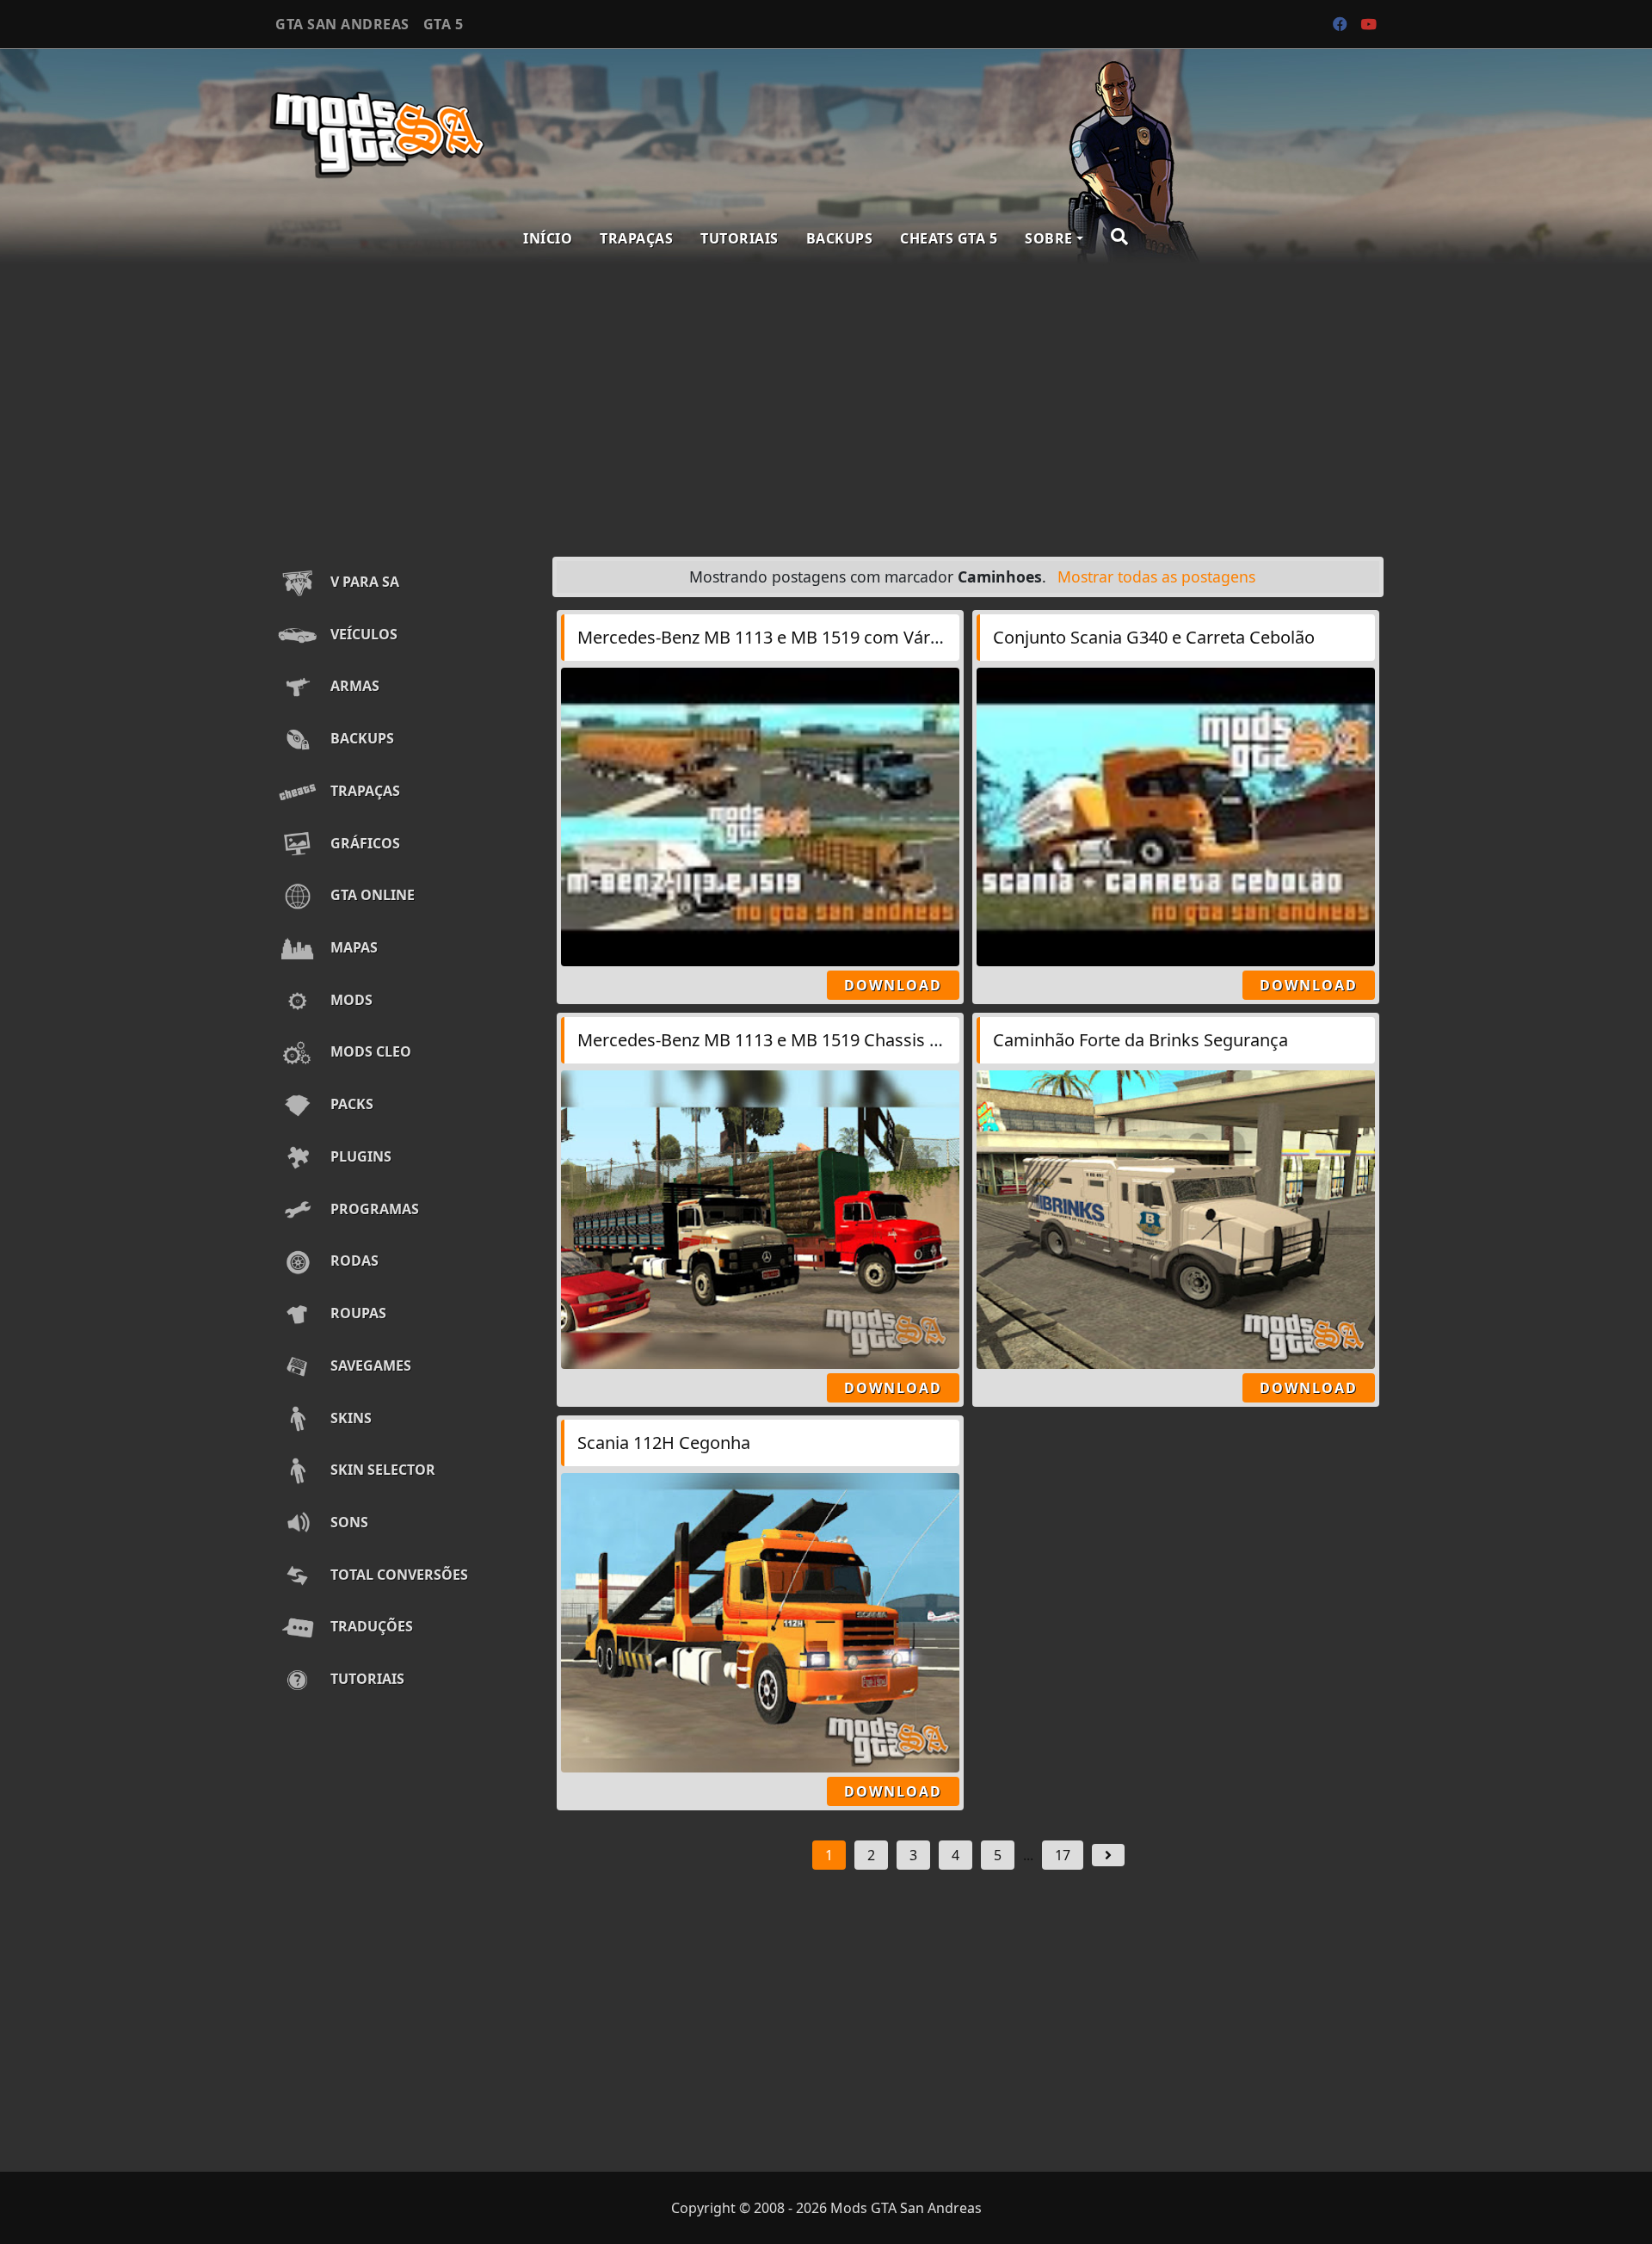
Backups (840, 238)
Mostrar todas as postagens (1156, 576)
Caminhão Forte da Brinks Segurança (1140, 1040)
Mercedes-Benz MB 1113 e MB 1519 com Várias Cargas (795, 637)
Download (893, 985)
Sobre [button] (1049, 238)
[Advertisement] (826, 406)
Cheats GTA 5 (949, 238)
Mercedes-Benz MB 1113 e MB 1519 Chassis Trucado (786, 1040)
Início (548, 238)
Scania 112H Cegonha (664, 1443)
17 (1063, 1855)
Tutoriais (740, 238)
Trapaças (636, 238)
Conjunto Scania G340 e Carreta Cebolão (1154, 637)
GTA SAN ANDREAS (342, 24)
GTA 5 (444, 24)
